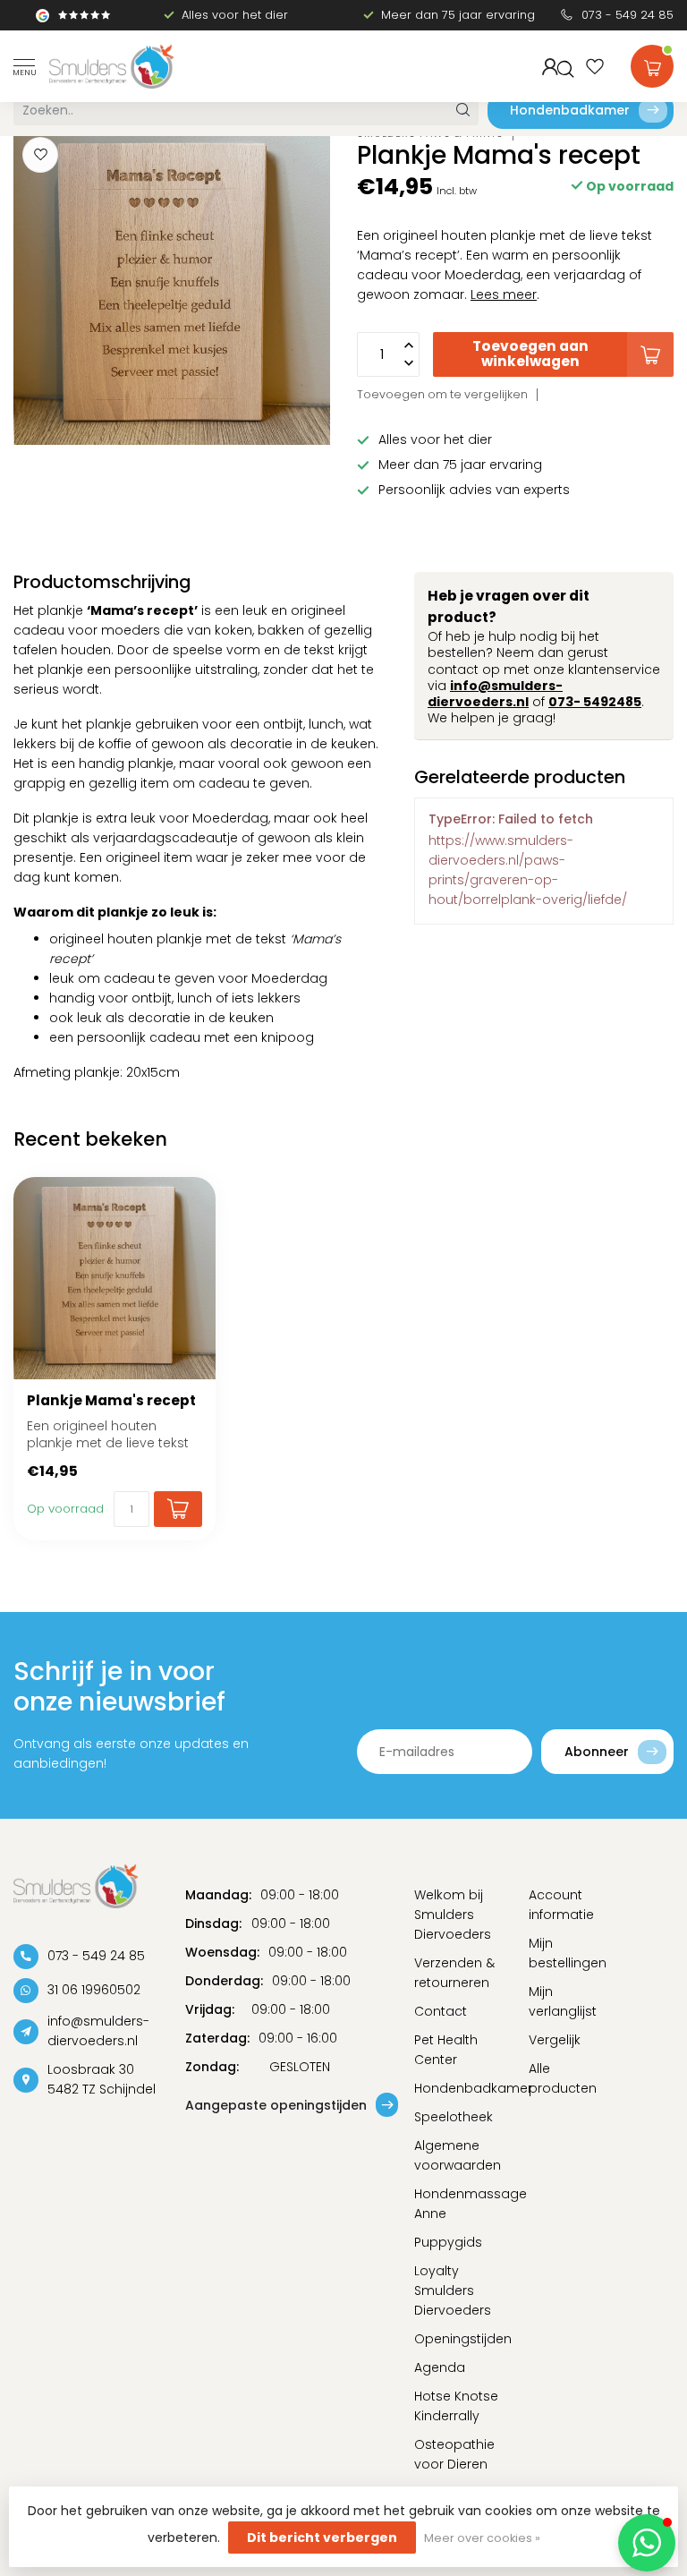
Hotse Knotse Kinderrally (456, 2406)
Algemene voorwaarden (458, 2155)
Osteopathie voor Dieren (454, 2454)
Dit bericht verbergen (322, 2538)
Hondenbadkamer (570, 110)
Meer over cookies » (482, 2538)
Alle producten (563, 2078)
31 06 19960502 (94, 1990)
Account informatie (561, 1905)
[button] (647, 2543)
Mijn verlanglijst (563, 2001)
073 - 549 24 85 (628, 15)
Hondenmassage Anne (458, 2204)
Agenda (440, 2367)
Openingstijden (458, 2339)
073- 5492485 (595, 702)
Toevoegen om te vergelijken (442, 394)
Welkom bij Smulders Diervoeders (453, 1915)
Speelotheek (454, 2117)
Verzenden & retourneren (454, 1973)
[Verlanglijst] (595, 66)
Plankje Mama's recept (111, 1401)
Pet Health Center (446, 2050)
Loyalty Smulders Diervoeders (453, 2290)
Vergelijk (555, 2040)
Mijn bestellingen (568, 1953)
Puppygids (448, 2242)
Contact (441, 2011)
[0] (652, 63)
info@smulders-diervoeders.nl (495, 694)
